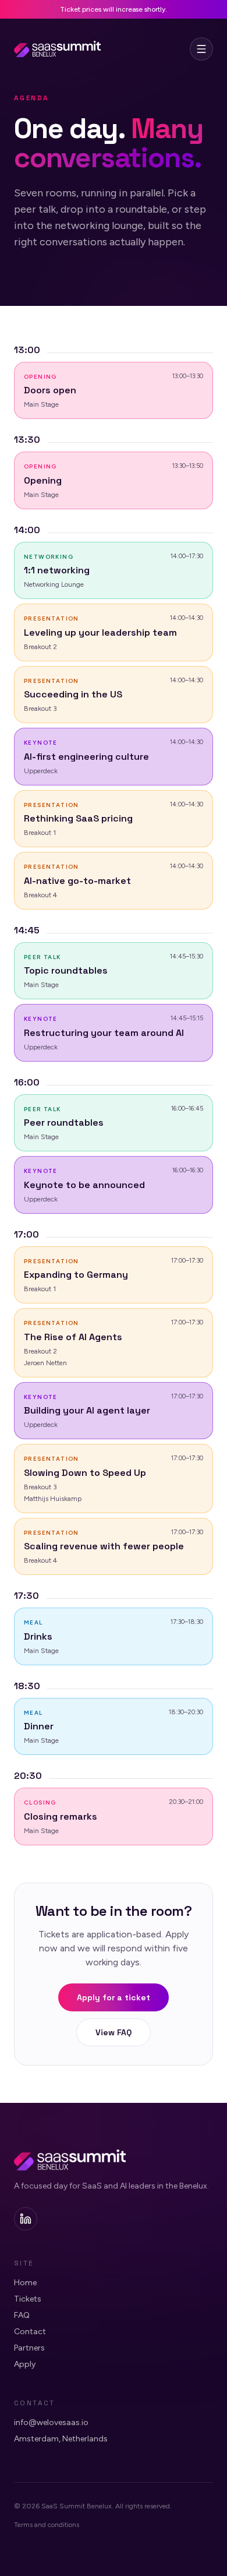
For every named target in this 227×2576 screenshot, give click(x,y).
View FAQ (114, 2032)
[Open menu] (201, 49)
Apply (25, 2364)
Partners (29, 2348)
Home (25, 2283)
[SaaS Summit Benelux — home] (57, 49)
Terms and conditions (47, 2525)
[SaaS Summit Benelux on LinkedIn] (26, 2219)
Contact (30, 2332)
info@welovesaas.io (51, 2422)
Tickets (28, 2299)
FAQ (22, 2315)
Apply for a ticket (114, 1997)
